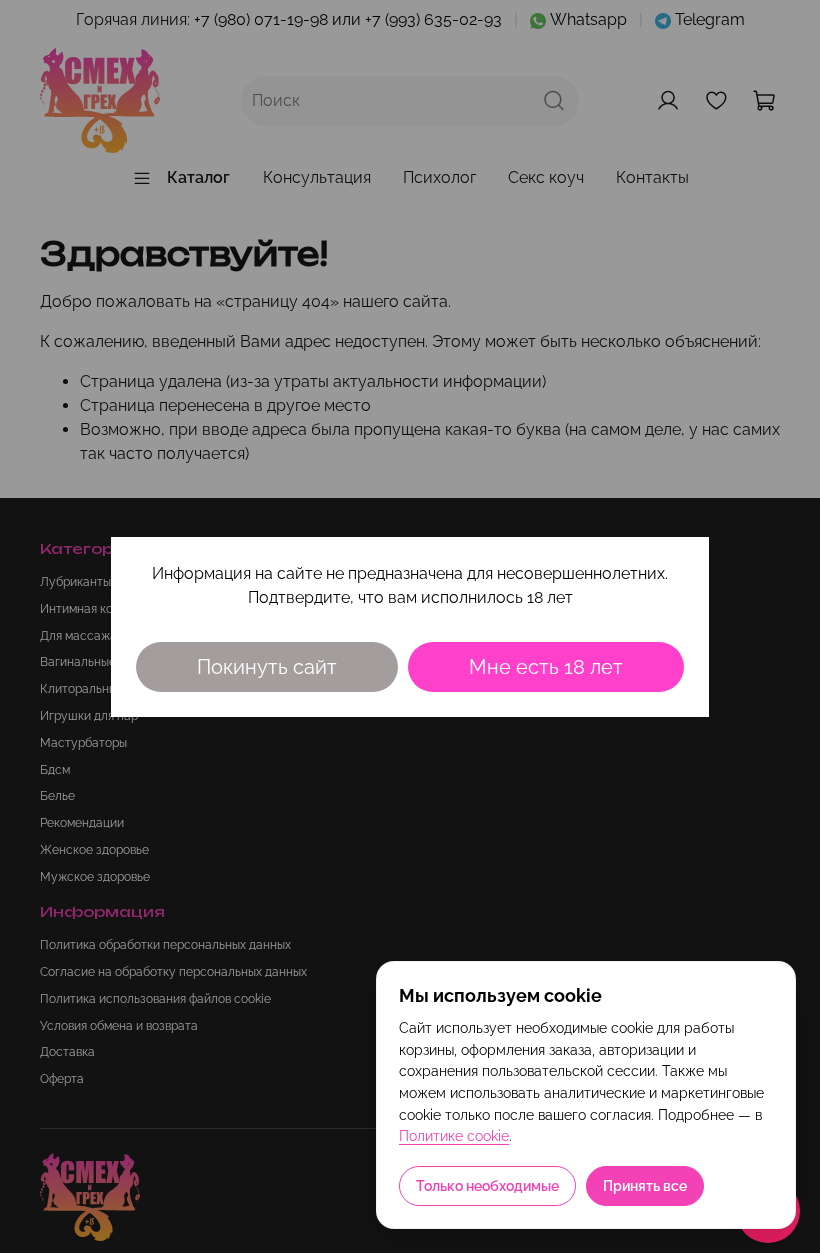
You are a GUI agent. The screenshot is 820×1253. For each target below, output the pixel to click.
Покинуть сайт (267, 667)
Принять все (645, 1186)
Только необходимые (487, 1186)
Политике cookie (454, 1136)
